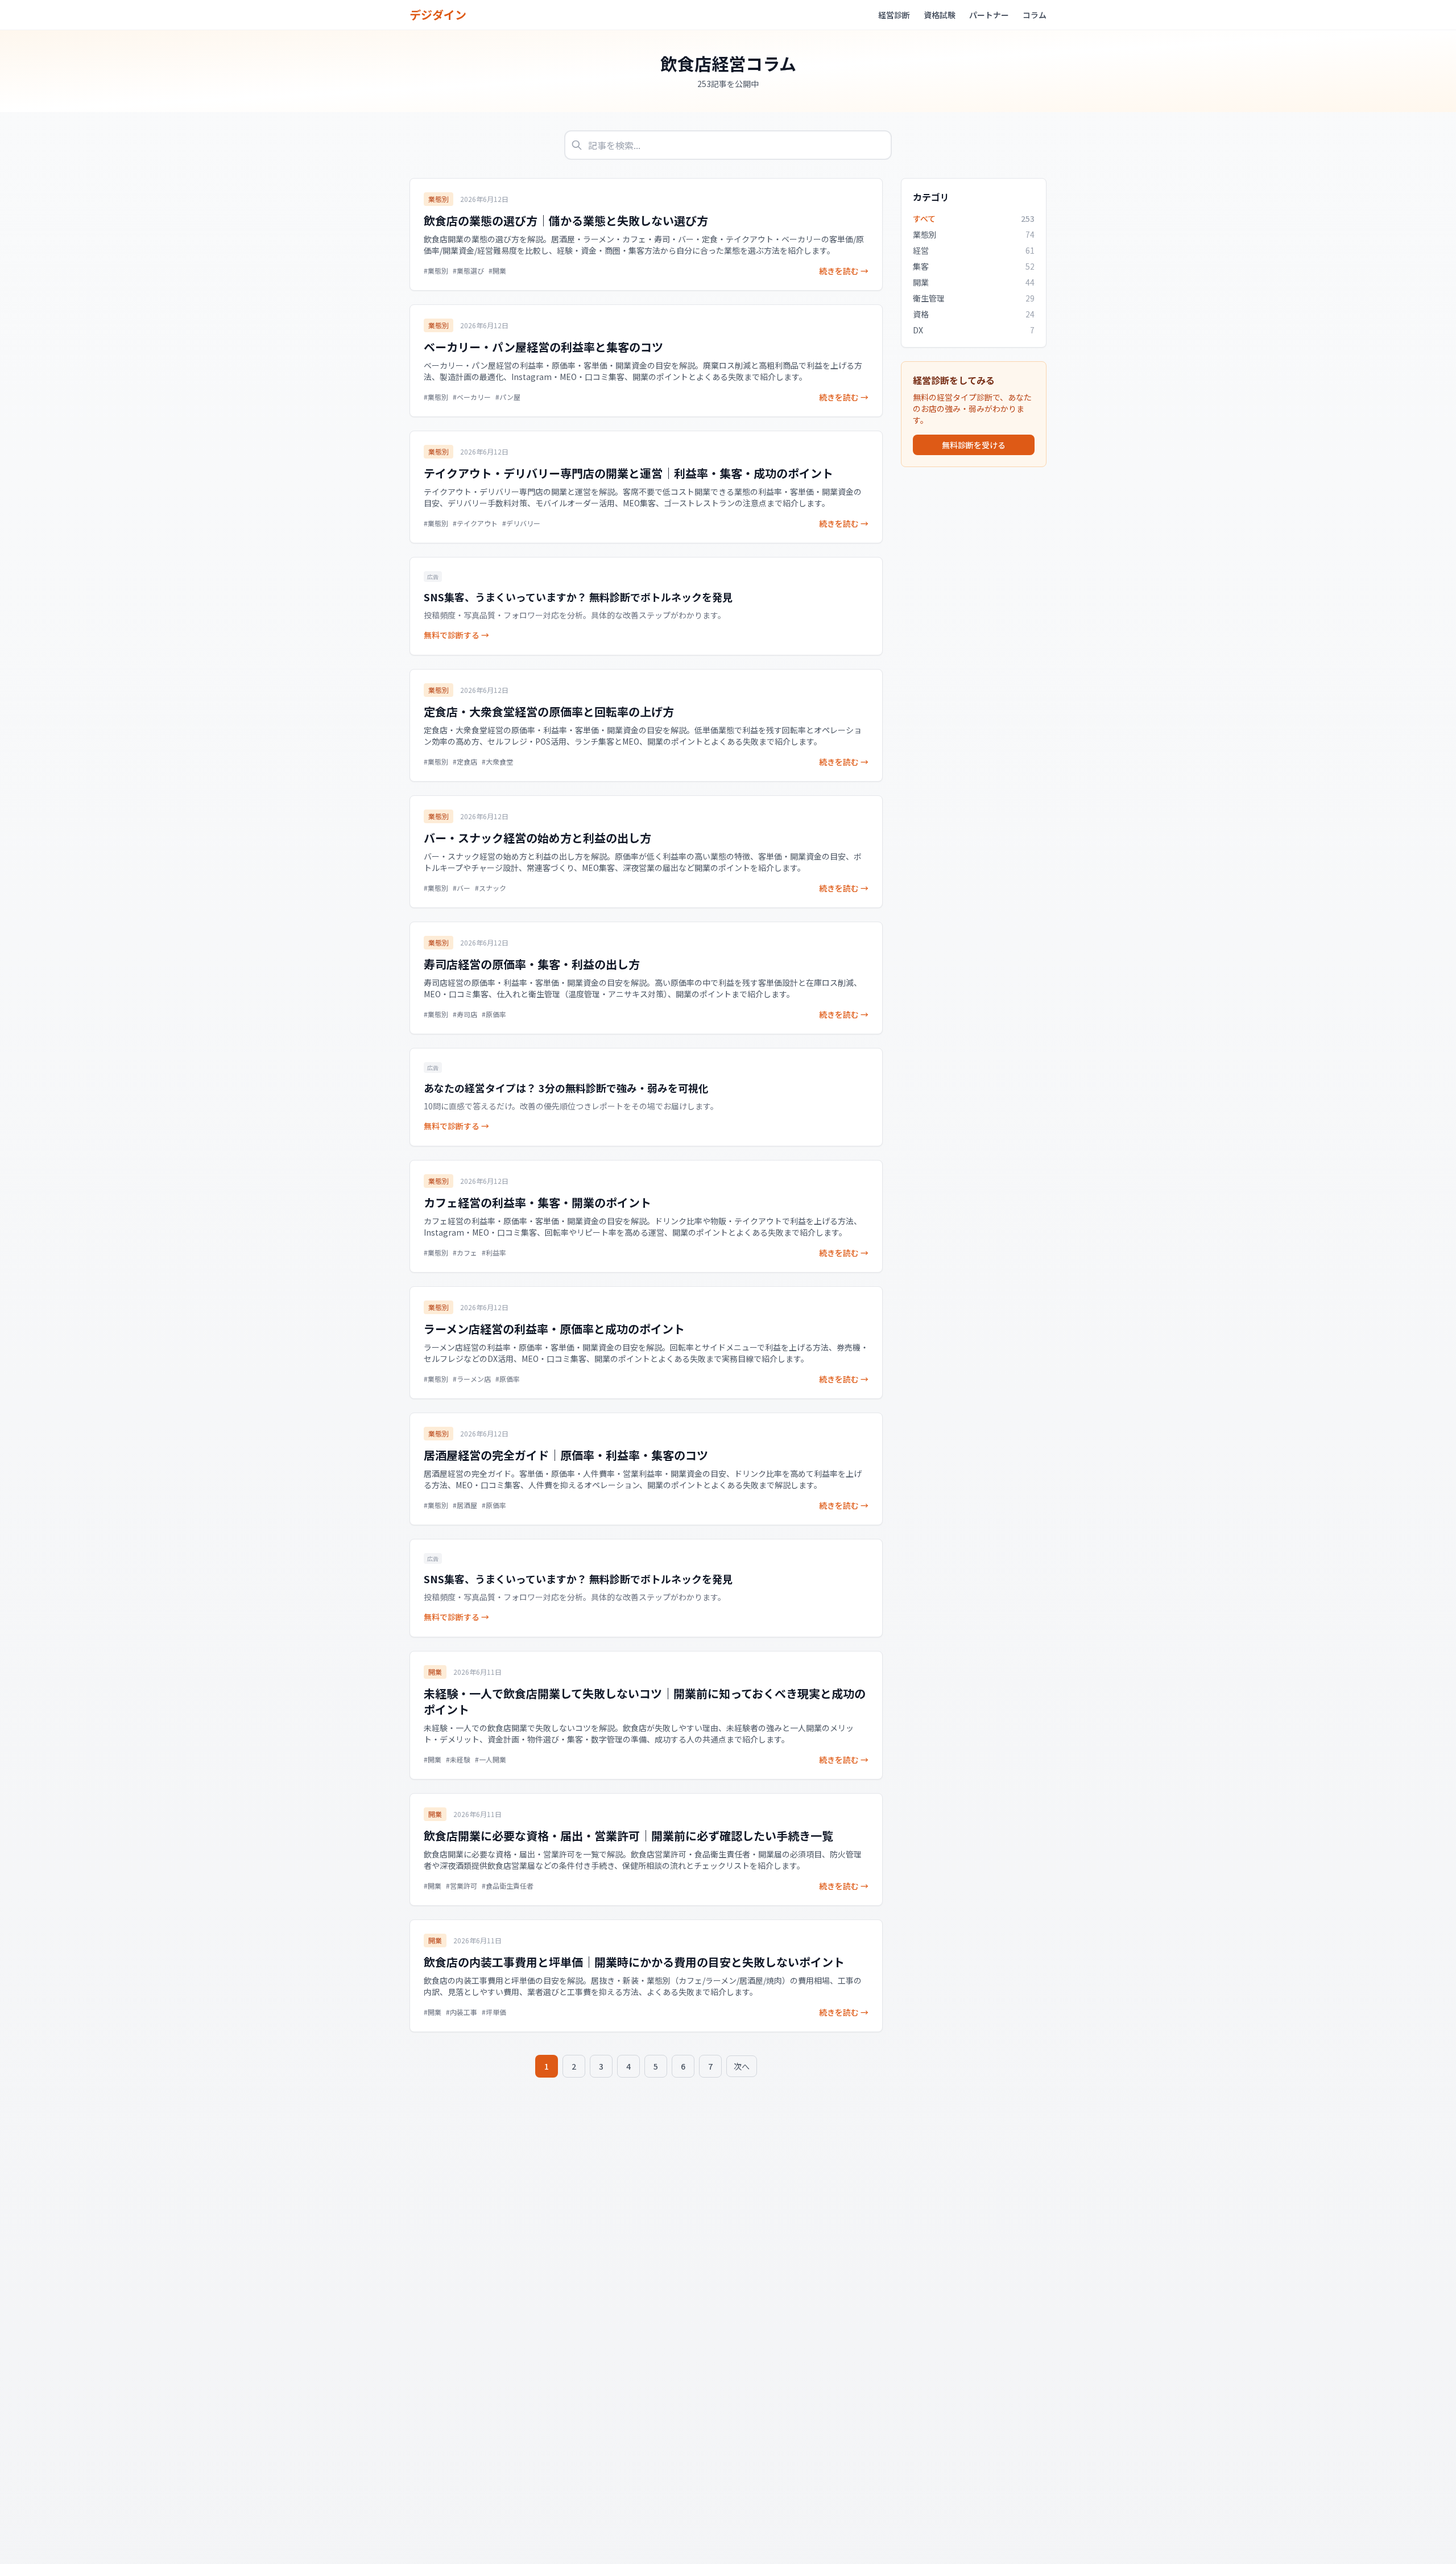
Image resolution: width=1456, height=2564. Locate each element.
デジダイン (438, 15)
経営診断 (894, 15)
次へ (742, 2066)
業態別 (439, 199)
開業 (435, 1672)
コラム (1035, 15)
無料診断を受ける (974, 445)
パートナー (989, 15)
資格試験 (940, 15)
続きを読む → (844, 271)
